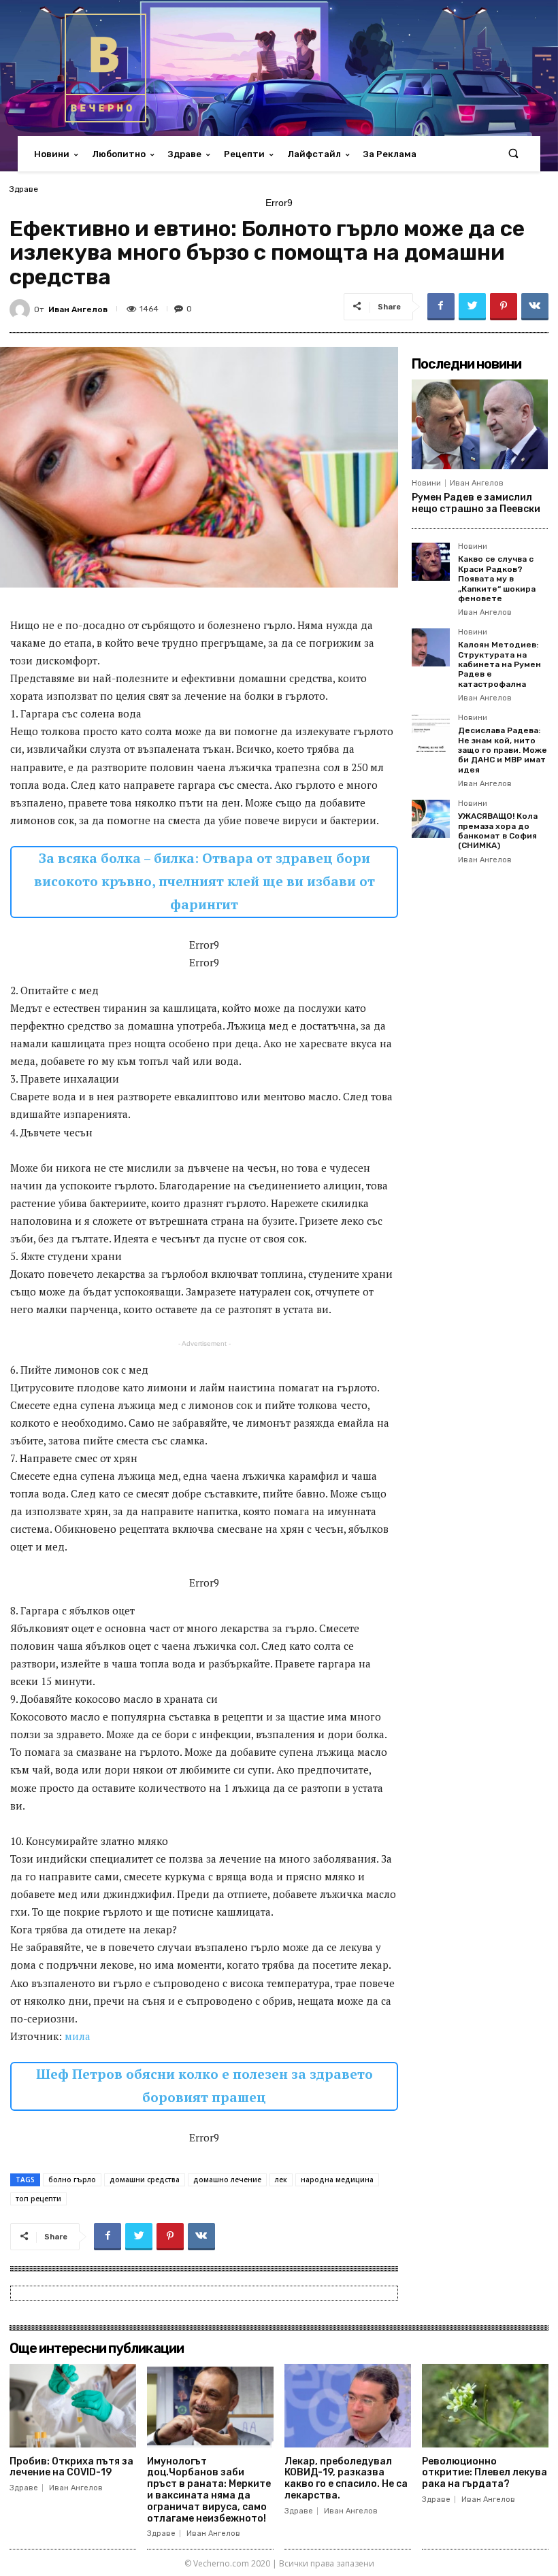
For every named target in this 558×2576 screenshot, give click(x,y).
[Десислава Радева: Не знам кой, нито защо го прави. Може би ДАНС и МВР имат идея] (431, 733)
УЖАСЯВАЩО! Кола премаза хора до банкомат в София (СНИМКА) (498, 831)
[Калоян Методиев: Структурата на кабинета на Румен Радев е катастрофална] (431, 647)
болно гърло (72, 2180)
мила (78, 2036)
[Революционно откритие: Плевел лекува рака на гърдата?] (485, 2406)
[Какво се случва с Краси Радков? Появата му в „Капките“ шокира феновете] (431, 562)
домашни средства (145, 2180)
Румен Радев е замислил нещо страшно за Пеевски (476, 503)
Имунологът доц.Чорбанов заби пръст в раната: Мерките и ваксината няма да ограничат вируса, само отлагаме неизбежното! (209, 2490)
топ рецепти (38, 2199)
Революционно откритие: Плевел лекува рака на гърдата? (485, 2473)
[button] (513, 154)
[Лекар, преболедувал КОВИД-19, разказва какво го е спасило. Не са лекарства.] (348, 2406)
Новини (426, 483)
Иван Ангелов (78, 309)
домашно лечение (227, 2180)
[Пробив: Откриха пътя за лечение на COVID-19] (73, 2406)
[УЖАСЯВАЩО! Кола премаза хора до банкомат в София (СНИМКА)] (431, 819)
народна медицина (337, 2180)
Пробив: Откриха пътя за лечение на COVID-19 (71, 2467)
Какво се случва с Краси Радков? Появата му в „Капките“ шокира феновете (497, 579)
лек (281, 2180)
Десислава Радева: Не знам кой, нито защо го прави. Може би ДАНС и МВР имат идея (503, 750)
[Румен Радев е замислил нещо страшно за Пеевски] (480, 424)
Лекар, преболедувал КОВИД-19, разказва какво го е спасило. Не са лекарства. (346, 2478)
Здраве (24, 189)
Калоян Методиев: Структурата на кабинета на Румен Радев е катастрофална (499, 664)
